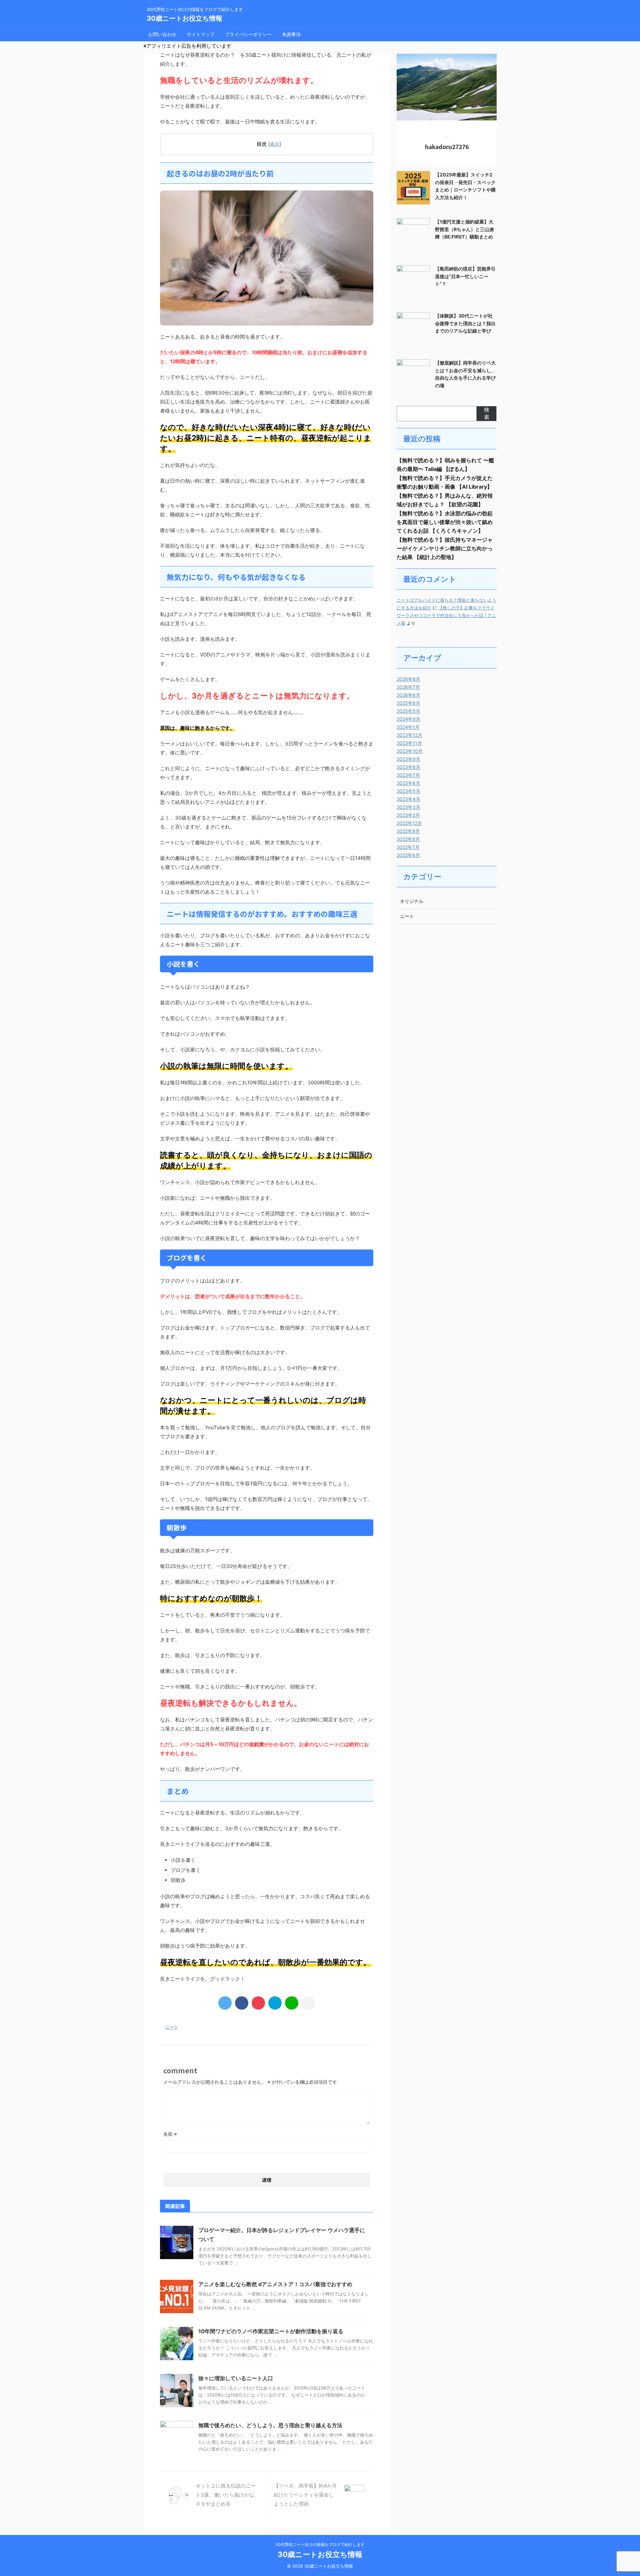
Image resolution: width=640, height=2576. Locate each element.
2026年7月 (408, 687)
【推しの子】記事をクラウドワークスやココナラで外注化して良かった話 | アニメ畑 (446, 616)
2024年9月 (408, 719)
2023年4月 (408, 799)
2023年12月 (409, 735)
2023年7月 (408, 775)
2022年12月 (409, 823)
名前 (170, 2134)
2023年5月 (408, 791)
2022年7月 (408, 847)
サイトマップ (201, 34)
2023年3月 (408, 807)
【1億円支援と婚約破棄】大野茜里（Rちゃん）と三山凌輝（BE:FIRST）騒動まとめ (464, 229)
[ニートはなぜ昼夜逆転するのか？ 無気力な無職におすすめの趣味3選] (275, 2003)
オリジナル (412, 901)
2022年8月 (408, 839)
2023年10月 (410, 751)
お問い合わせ (162, 34)
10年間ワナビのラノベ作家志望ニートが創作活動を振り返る (271, 2331)
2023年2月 (408, 815)
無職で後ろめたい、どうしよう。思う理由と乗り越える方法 (270, 2425)
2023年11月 (409, 743)
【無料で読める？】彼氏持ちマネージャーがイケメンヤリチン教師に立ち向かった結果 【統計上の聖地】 (445, 548)
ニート (172, 2027)
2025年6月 (408, 703)
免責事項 (291, 34)
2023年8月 (408, 767)
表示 (275, 144)
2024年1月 (408, 727)
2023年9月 (408, 759)
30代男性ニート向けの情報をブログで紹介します (320, 2544)
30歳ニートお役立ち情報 (184, 18)
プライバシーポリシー (248, 34)
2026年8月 (408, 679)
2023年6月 (408, 783)
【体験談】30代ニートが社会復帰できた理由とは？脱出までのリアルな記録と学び (465, 323)
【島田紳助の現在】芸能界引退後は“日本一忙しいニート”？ (465, 276)
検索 (487, 413)
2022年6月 (408, 855)
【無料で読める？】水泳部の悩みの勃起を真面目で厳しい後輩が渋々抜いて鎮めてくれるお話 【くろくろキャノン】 (445, 522)
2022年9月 (408, 831)
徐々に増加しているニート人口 (236, 2378)
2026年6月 (408, 695)
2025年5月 (408, 711)
